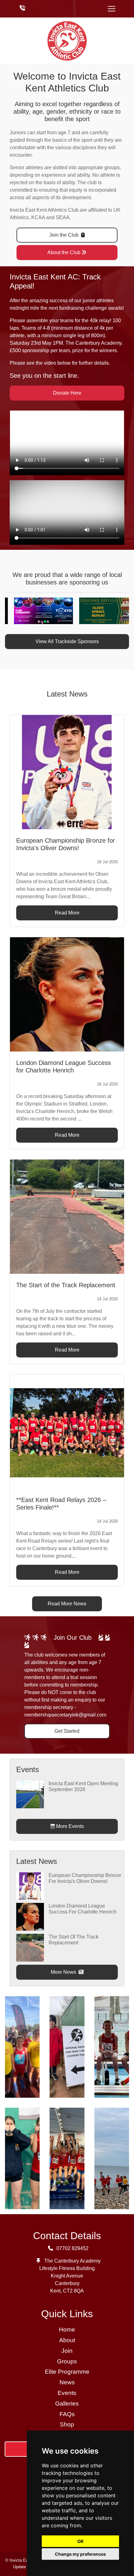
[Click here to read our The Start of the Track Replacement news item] (67, 1217)
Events (67, 2393)
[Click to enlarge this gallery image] (22, 2046)
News (67, 2382)
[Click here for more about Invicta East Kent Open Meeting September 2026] (30, 1794)
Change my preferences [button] (80, 2554)
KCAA (38, 217)
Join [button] (67, 2351)
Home (67, 2330)
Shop (67, 2424)
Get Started (67, 1731)
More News (64, 1972)
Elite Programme (67, 2372)
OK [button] (81, 2541)
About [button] (67, 2340)
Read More (67, 913)
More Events (69, 1826)
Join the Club (65, 235)
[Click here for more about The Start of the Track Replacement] (30, 1947)
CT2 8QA (73, 2291)
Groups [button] (67, 2361)
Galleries (67, 2404)
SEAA (63, 217)
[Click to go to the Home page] (67, 40)
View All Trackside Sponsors (67, 641)
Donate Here (67, 393)
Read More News (67, 1604)
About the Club (64, 252)
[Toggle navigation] (112, 9)
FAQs (67, 2414)
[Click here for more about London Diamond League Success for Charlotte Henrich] (30, 1916)
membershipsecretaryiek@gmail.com (65, 1715)
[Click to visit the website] (34, 611)
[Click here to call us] (22, 8)
